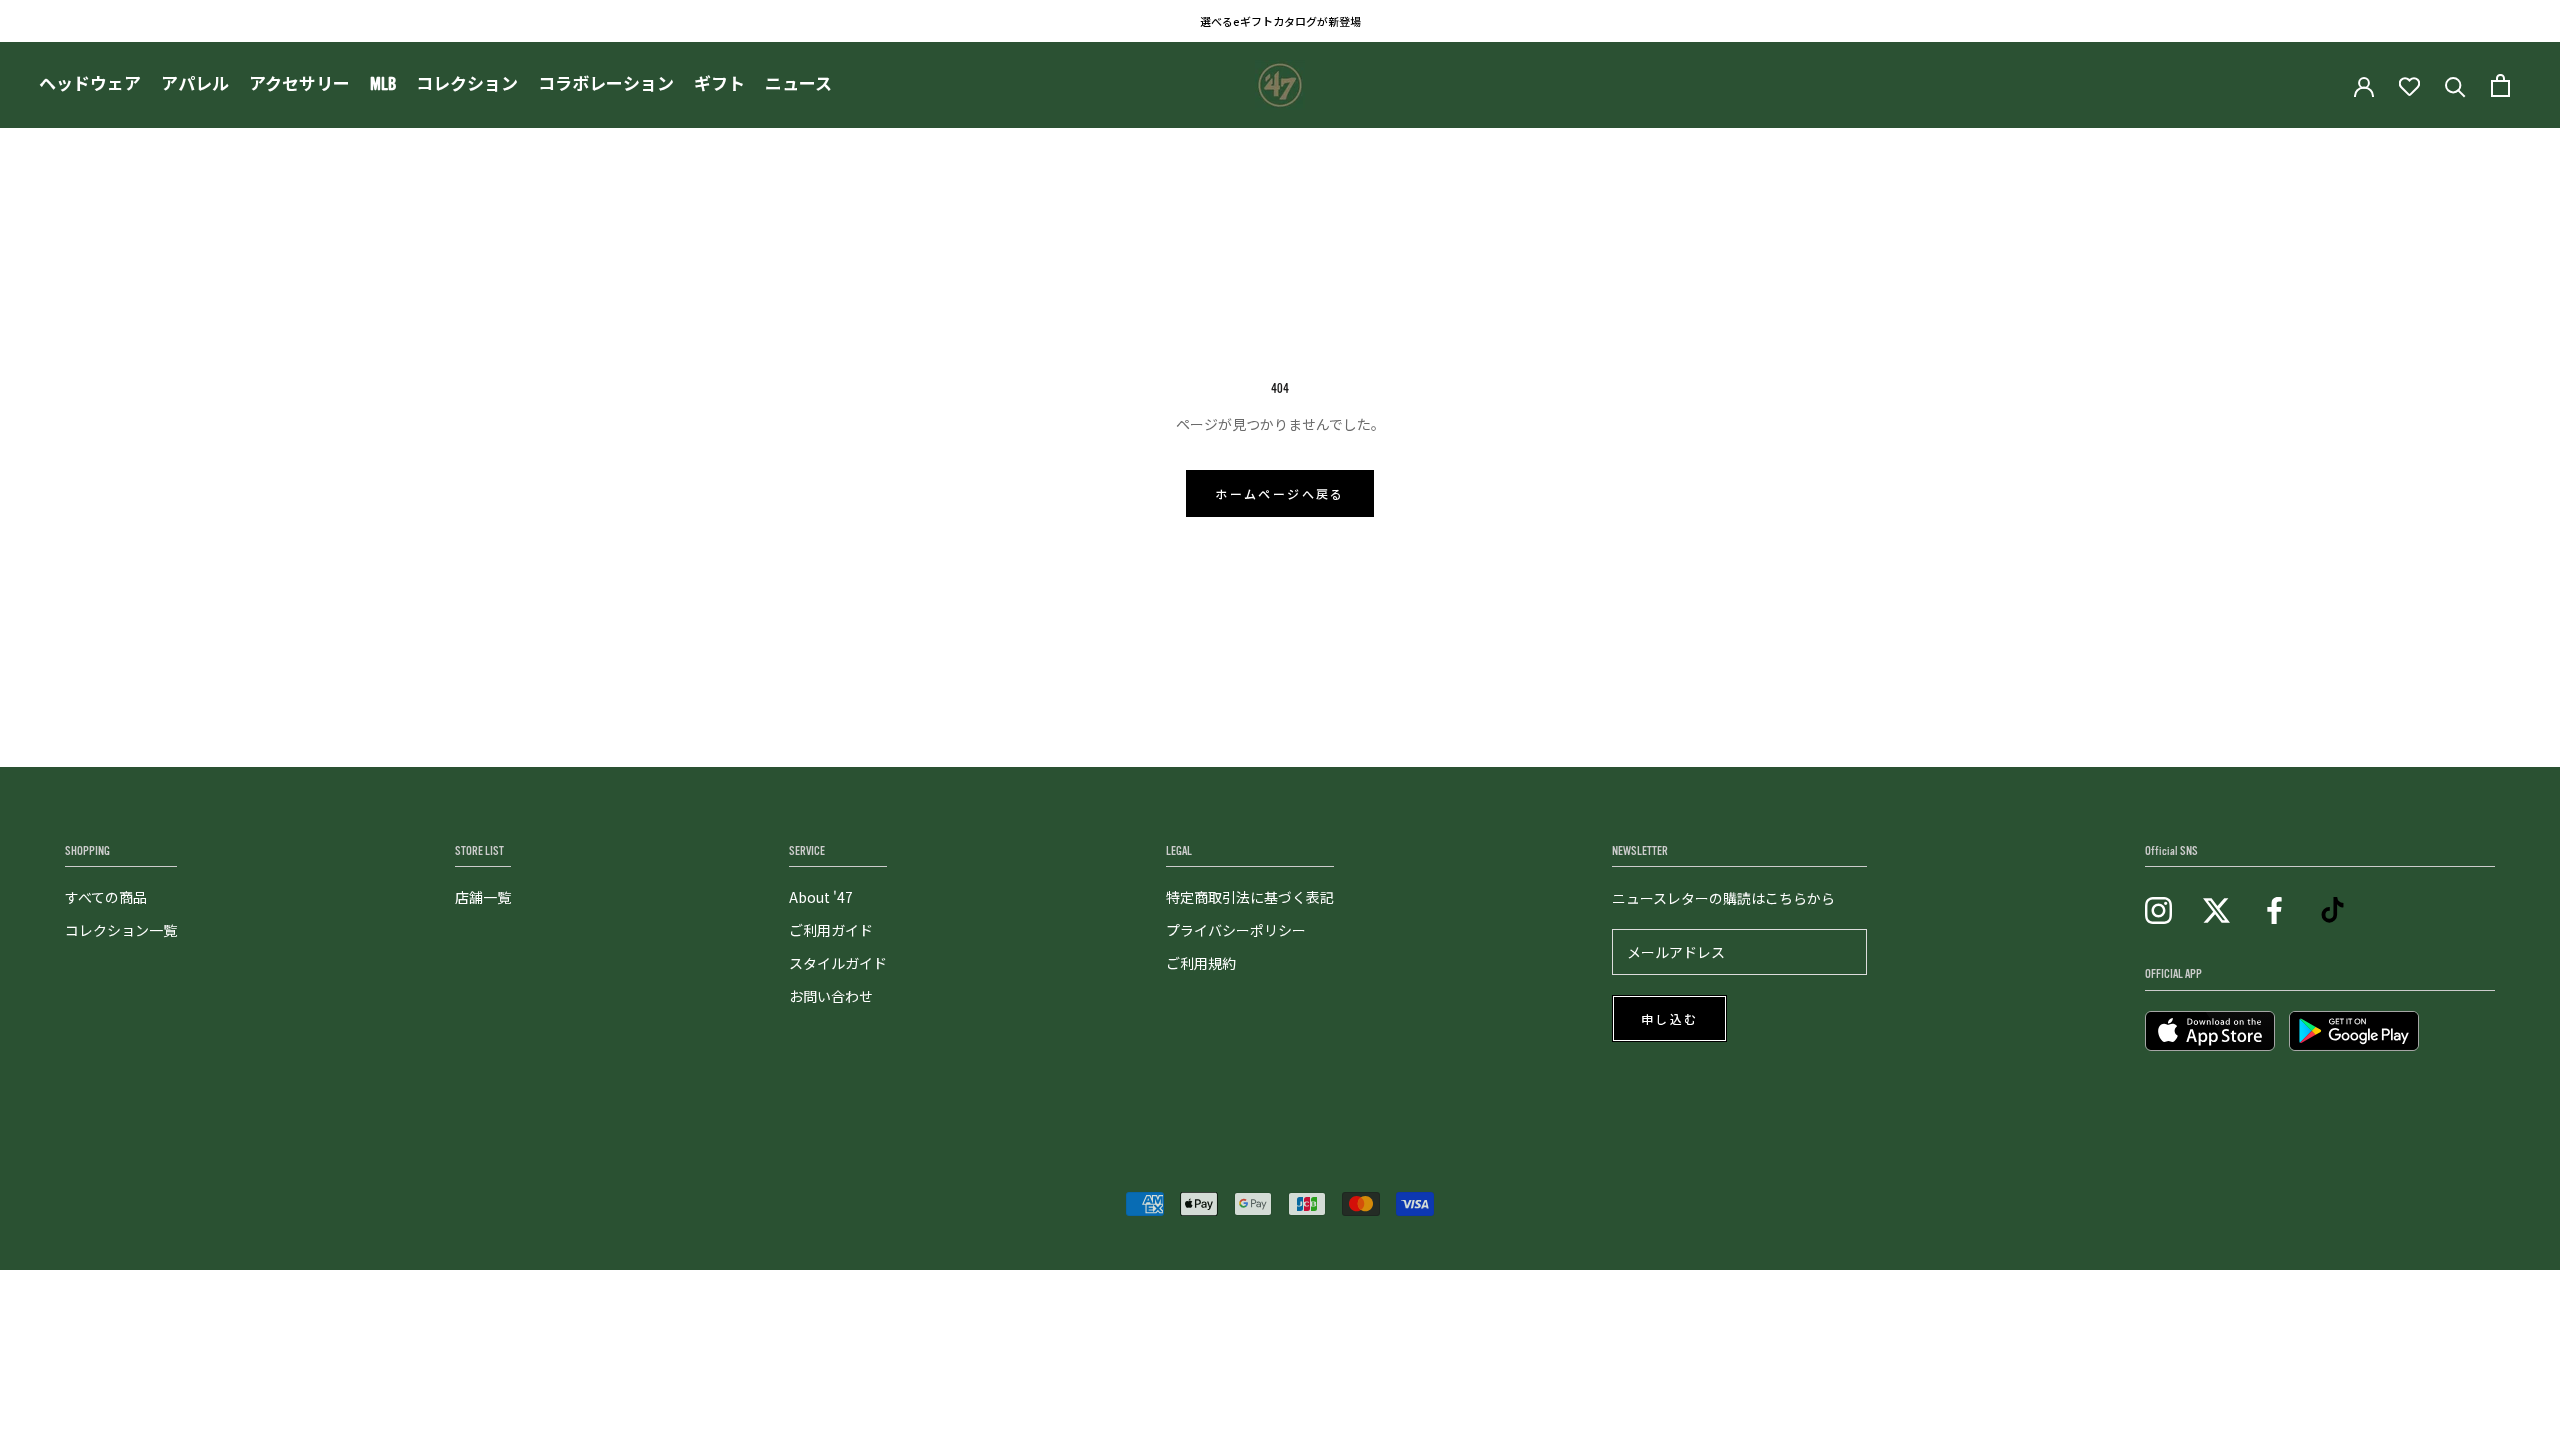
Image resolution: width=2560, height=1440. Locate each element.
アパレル (195, 84)
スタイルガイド (838, 963)
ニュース (798, 84)
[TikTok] (2332, 908)
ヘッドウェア (90, 84)
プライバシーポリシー (1236, 930)
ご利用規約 (1201, 963)
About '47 (821, 897)
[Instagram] (2158, 908)
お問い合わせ (831, 996)
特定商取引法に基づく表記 (1250, 897)
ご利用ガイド (831, 930)
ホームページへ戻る (1280, 495)
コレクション (467, 84)
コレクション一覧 (121, 930)
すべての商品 (106, 897)
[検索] (2455, 85)
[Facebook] (2274, 908)
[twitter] (2216, 908)
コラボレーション (606, 84)
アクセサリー (299, 84)
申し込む (1670, 1020)
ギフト (719, 84)
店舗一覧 (483, 897)
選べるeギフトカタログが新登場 (1280, 21)
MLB (383, 84)
